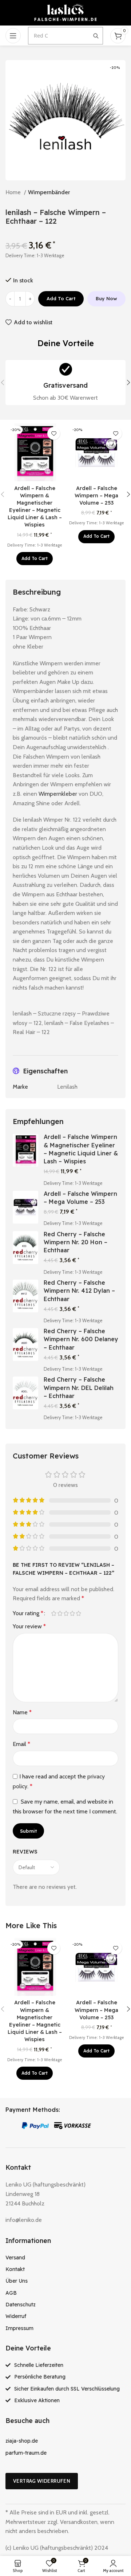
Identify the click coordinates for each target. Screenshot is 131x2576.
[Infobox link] (65, 383)
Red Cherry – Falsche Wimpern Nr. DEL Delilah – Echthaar (79, 1388)
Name (22, 1712)
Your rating (28, 1613)
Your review (29, 1626)
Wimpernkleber (58, 794)
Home (14, 192)
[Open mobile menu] (13, 36)
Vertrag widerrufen (42, 2481)
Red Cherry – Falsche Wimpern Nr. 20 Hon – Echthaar (76, 1242)
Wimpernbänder (49, 192)
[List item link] (65, 2258)
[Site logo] (65, 12)
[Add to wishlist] (54, 433)
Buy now (106, 298)
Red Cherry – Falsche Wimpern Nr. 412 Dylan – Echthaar (79, 1291)
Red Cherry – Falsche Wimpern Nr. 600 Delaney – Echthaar (81, 1339)
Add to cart (61, 298)
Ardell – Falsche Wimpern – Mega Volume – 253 (96, 496)
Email (21, 1744)
